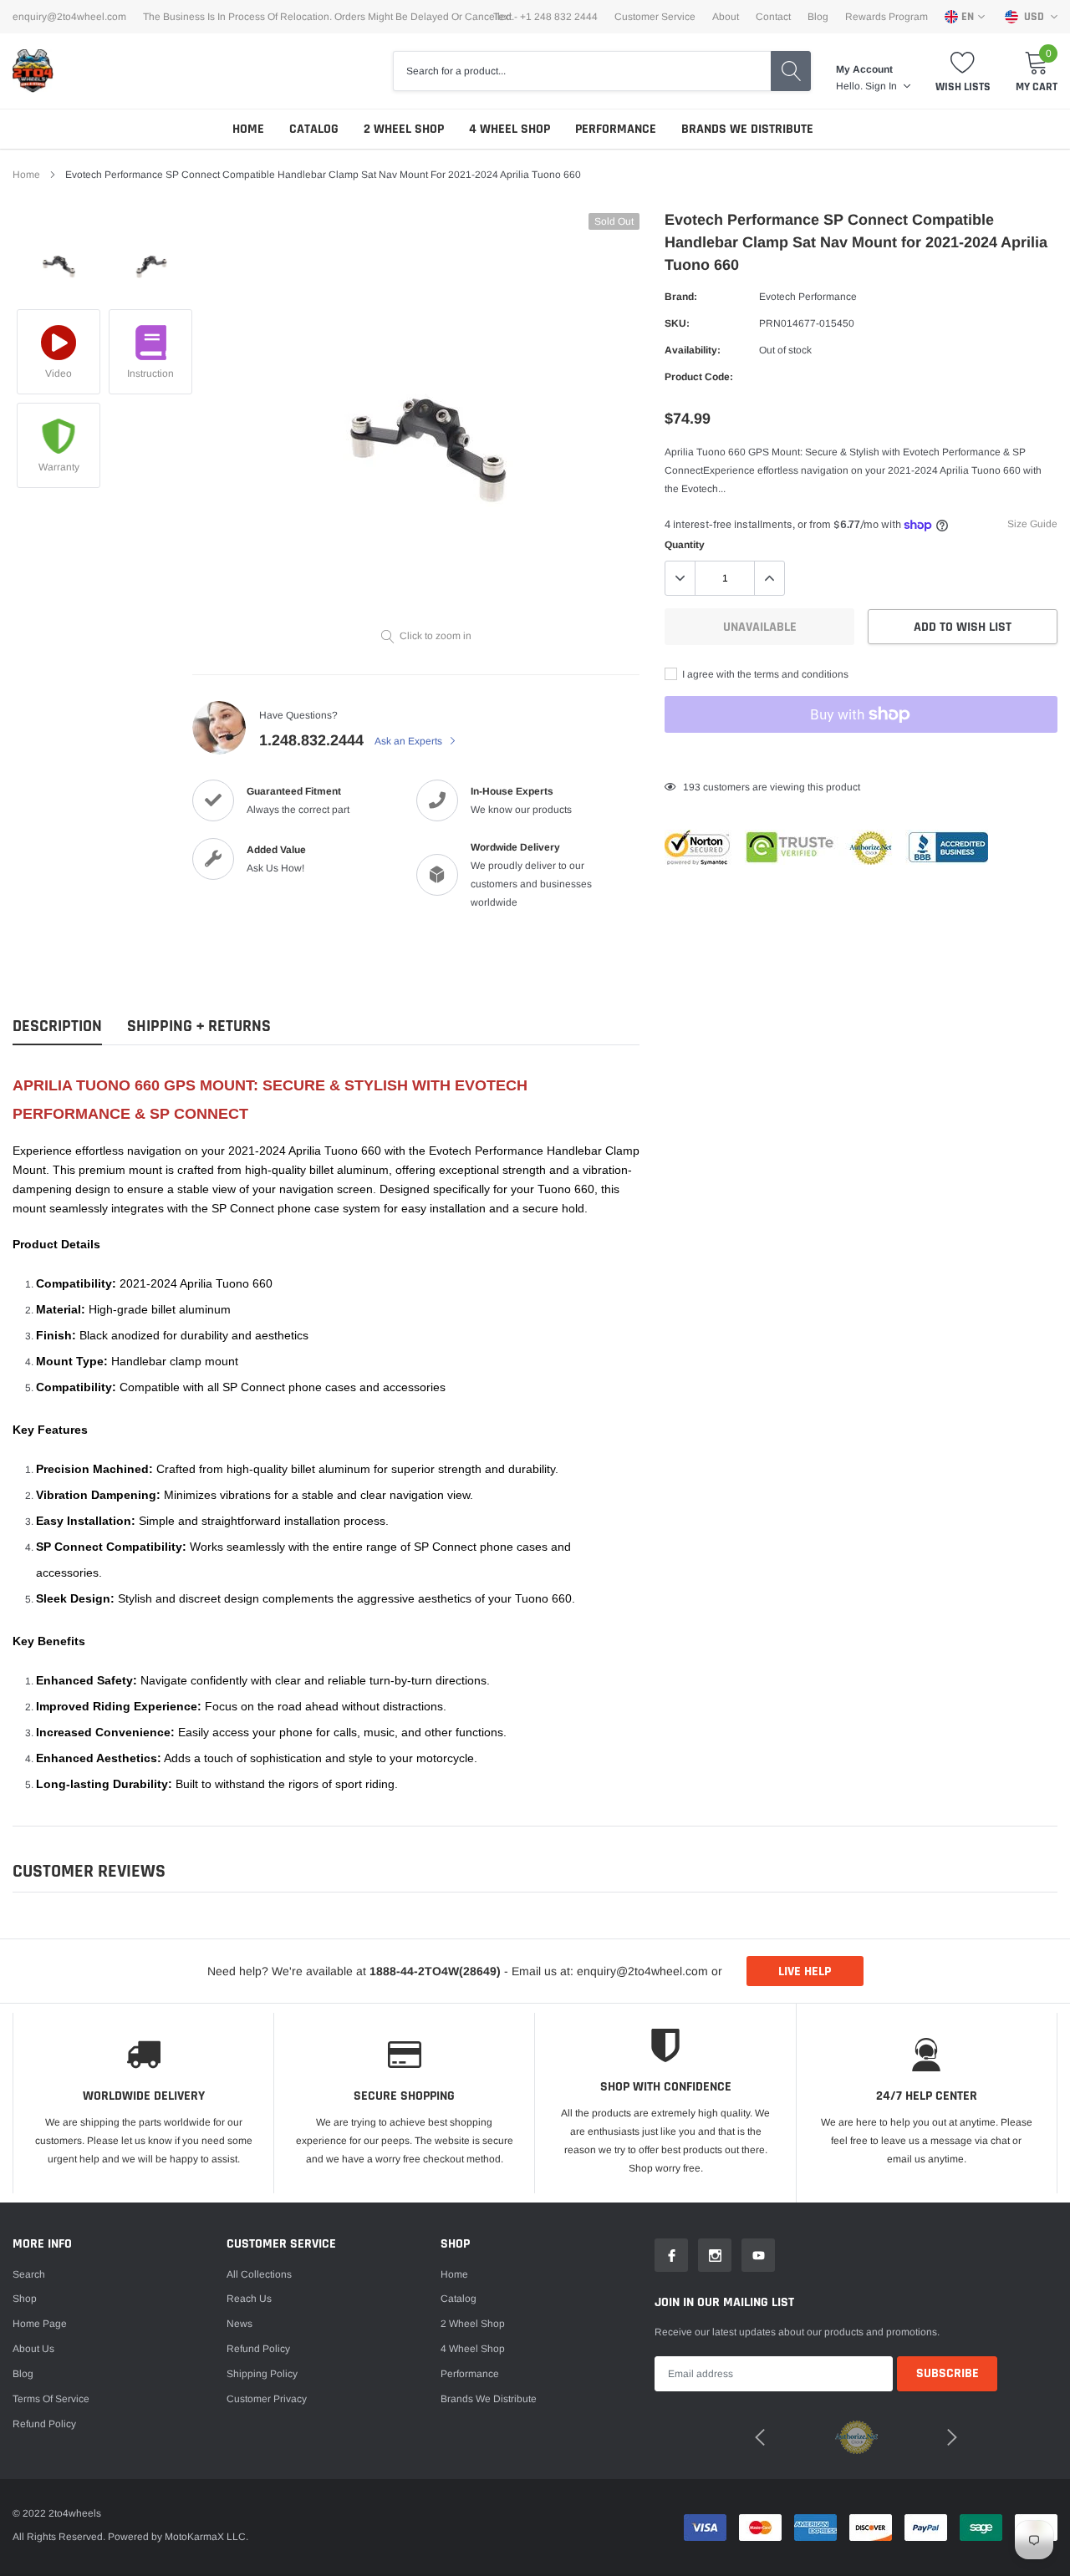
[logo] (33, 71)
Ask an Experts (410, 741)
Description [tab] (57, 1026)
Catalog (314, 129)
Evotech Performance (808, 297)
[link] (59, 259)
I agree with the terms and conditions (764, 674)
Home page (40, 2324)
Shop (25, 2299)
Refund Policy (258, 2349)
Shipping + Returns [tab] (199, 1026)
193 (692, 787)
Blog (818, 17)
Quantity (685, 545)
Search (29, 2274)
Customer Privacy (267, 2399)
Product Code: (699, 377)
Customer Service (655, 17)
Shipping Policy (262, 2374)
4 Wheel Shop (510, 129)
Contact (773, 17)
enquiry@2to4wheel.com (69, 17)
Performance (616, 129)
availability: (693, 350)
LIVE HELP (805, 1971)
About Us (33, 2349)
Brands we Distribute (747, 129)
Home (248, 129)
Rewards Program (887, 17)
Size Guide (1032, 524)
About (726, 17)
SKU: (677, 323)
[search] (791, 71)
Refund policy (44, 2424)
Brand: (681, 297)
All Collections (259, 2274)
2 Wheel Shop (404, 129)
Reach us (249, 2299)
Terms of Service (51, 2399)
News (239, 2324)
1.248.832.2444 (311, 740)
